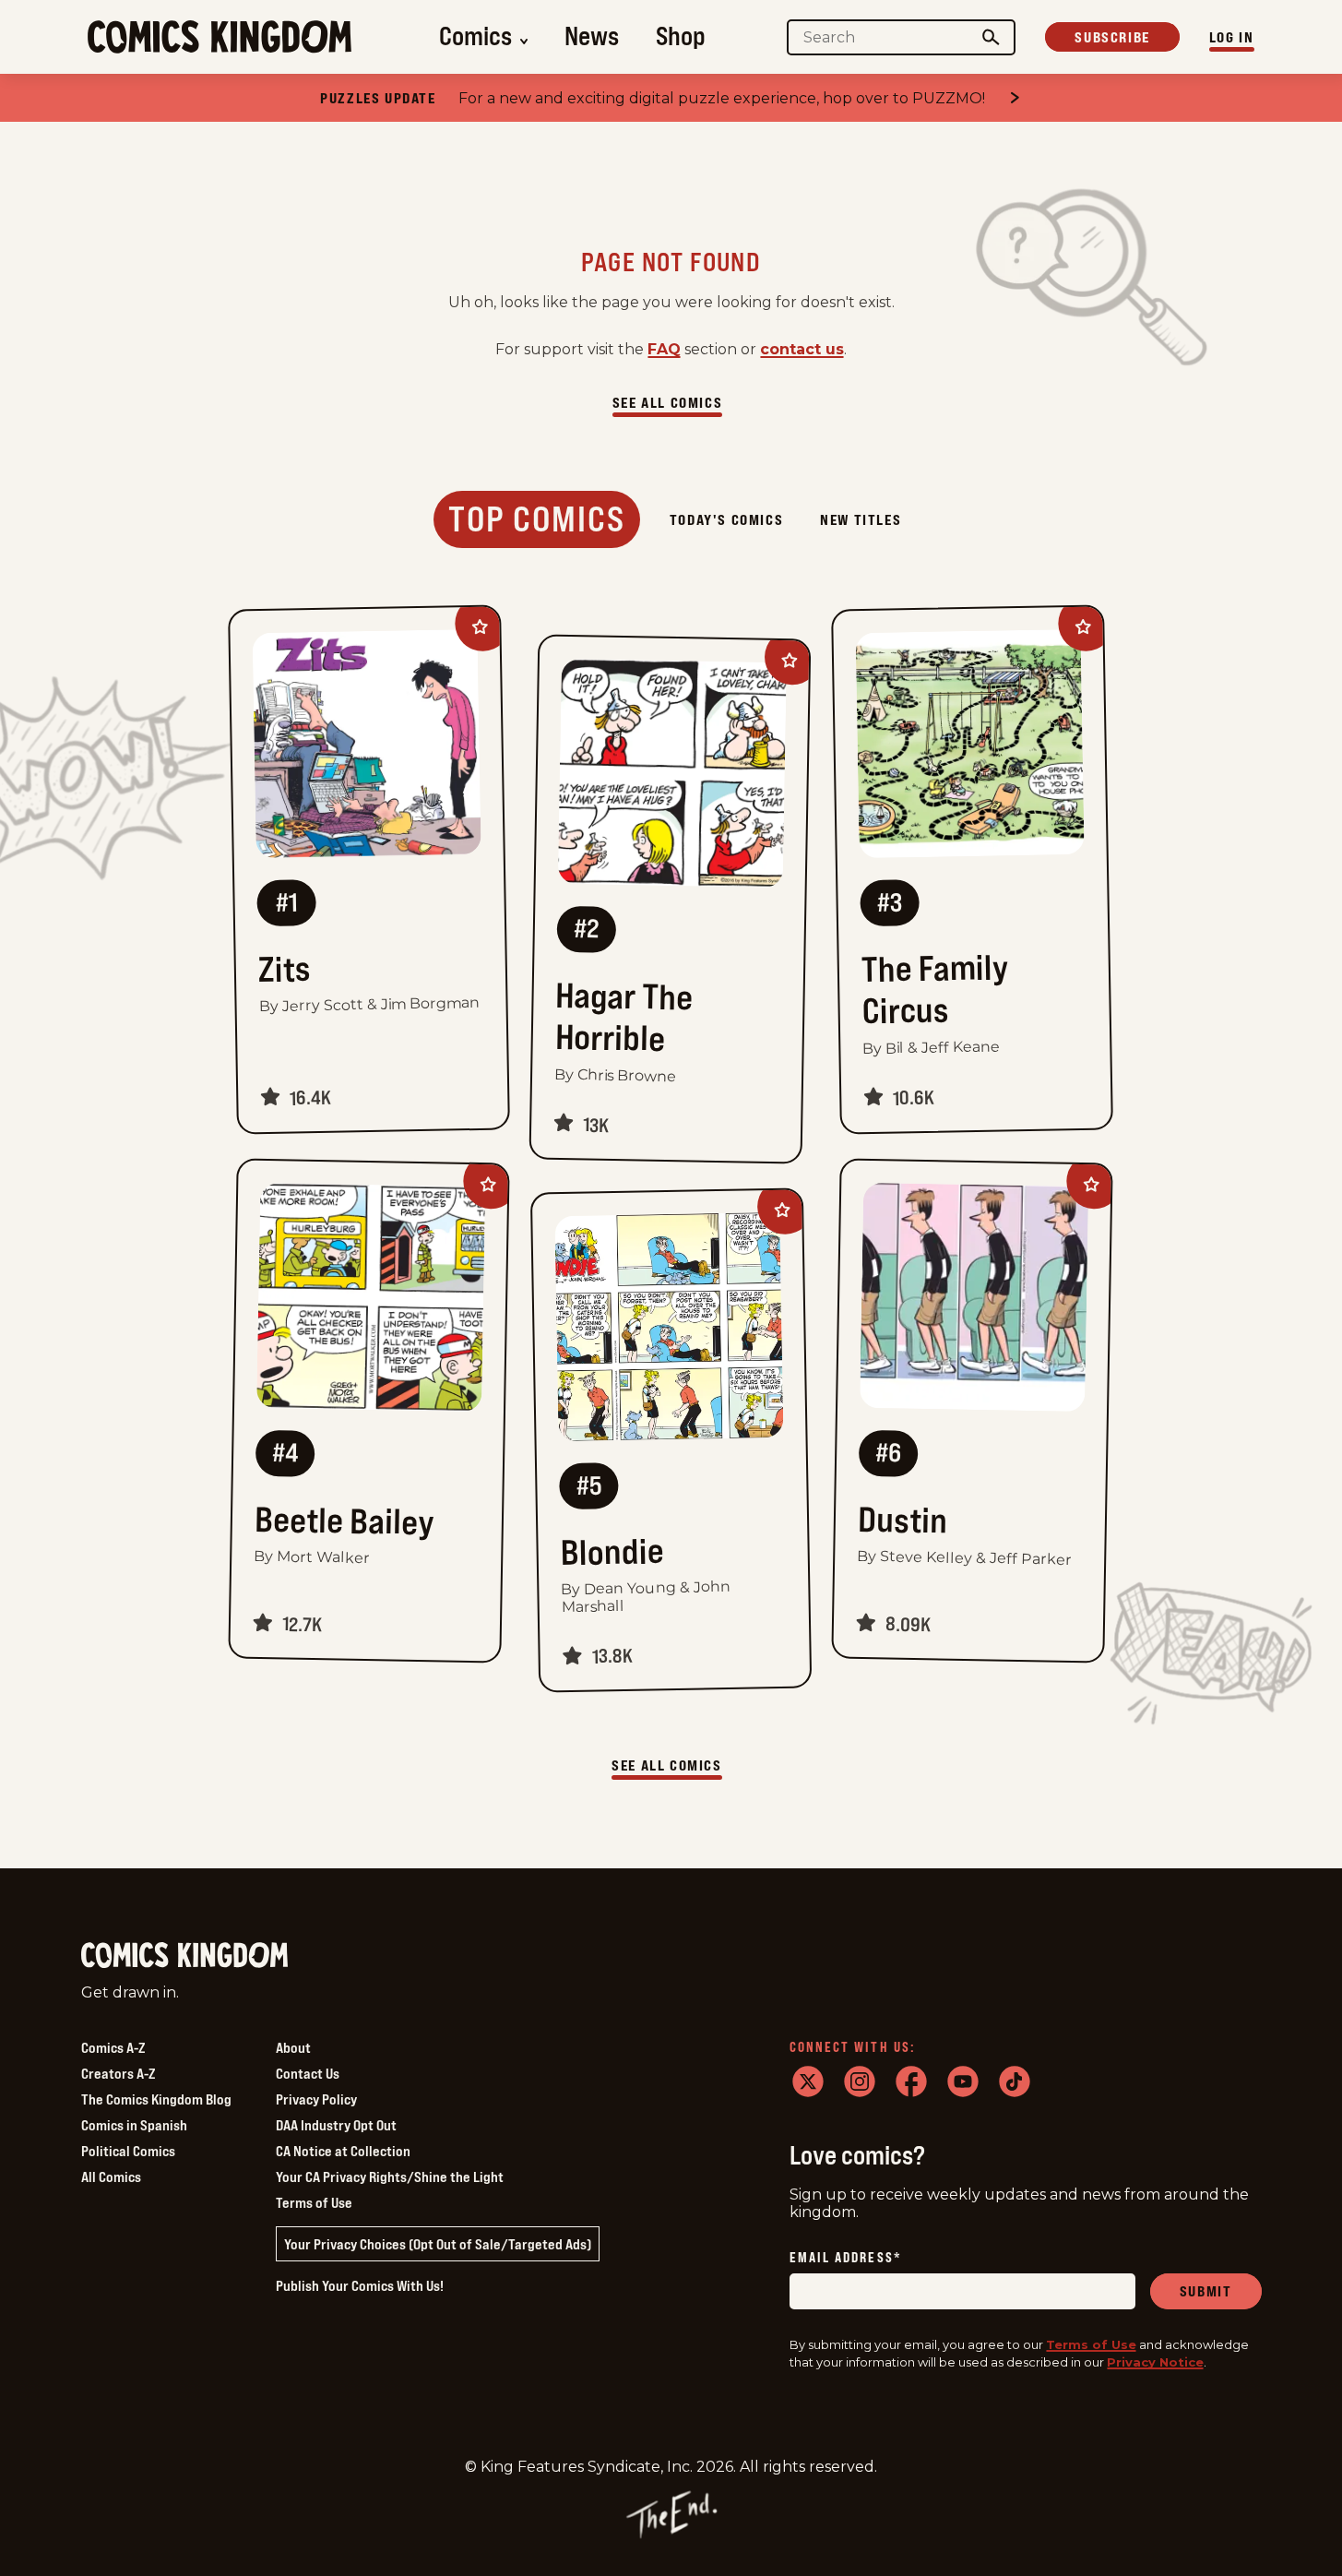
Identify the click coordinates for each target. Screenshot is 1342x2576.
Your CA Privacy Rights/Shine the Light (390, 2176)
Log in (1232, 37)
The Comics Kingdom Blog (156, 2099)
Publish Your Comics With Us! (360, 2285)
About (293, 2047)
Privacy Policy (316, 2099)
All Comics (111, 2176)
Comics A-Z (113, 2047)
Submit (1206, 2291)
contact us (802, 349)
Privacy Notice (1155, 2362)
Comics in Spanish (134, 2125)
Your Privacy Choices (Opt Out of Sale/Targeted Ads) (438, 2244)
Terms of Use (314, 2202)
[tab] (537, 519)
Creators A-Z (118, 2073)
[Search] (991, 37)
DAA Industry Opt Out (336, 2125)
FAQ (664, 349)
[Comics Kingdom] (184, 1956)
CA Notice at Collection (343, 2151)
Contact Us (308, 2073)
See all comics (667, 402)
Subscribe (1112, 37)
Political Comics (128, 2151)
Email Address (846, 2258)
